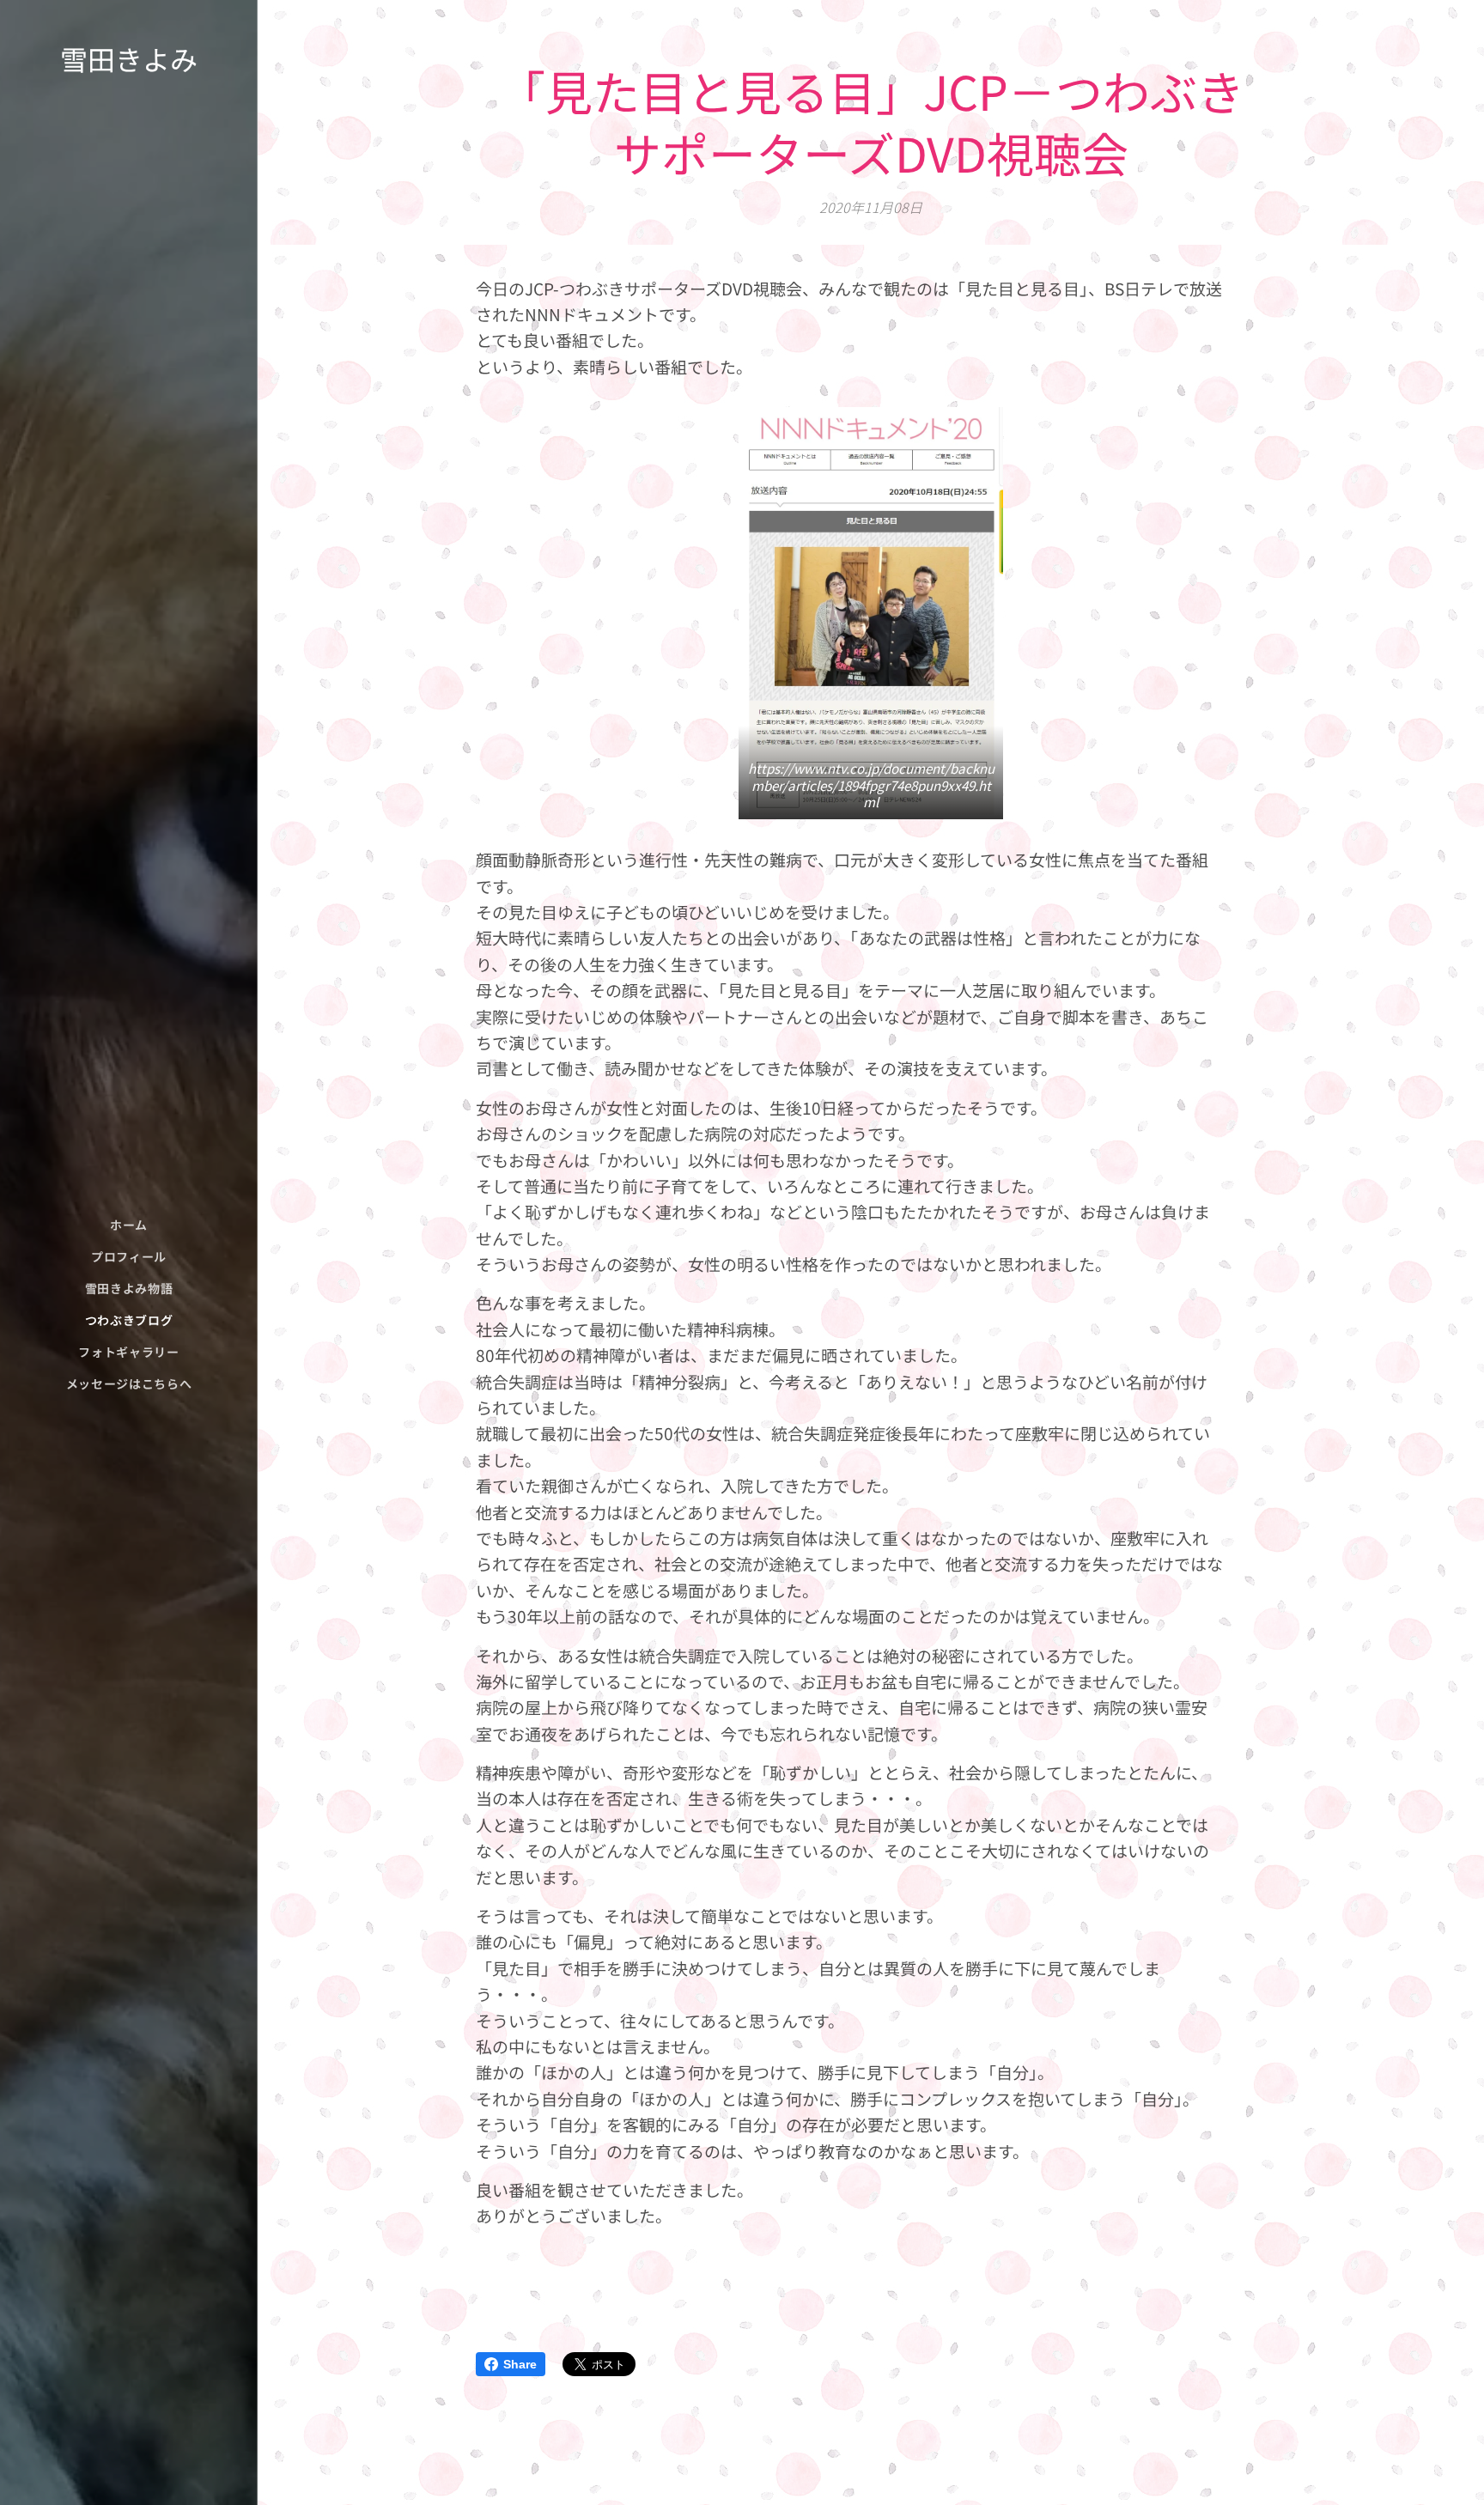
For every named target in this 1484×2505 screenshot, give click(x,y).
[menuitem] (129, 1225)
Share (520, 2364)
